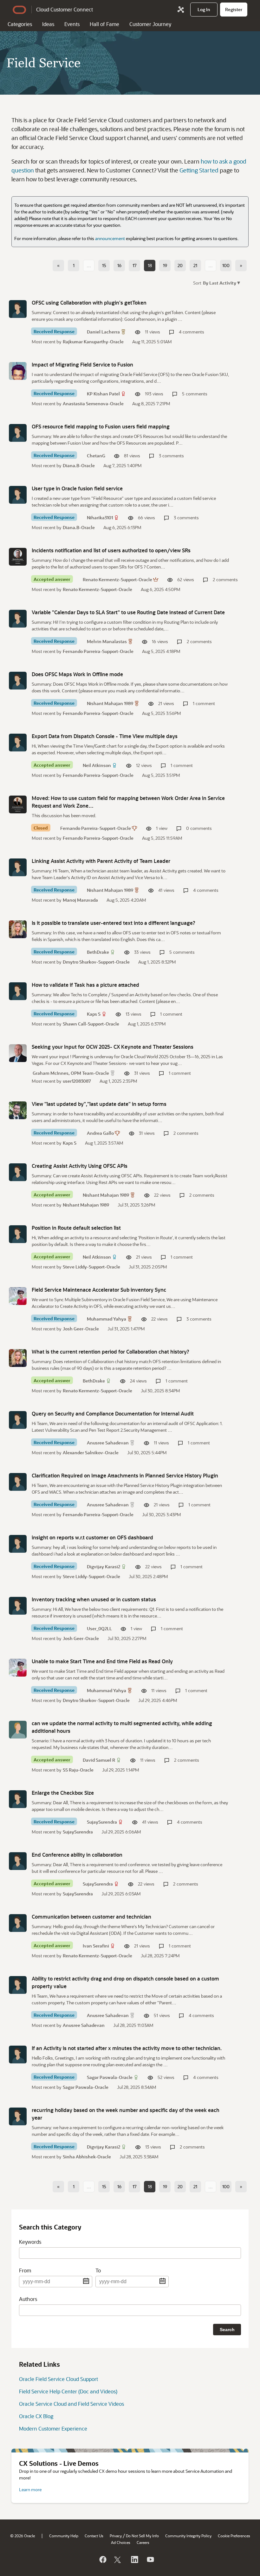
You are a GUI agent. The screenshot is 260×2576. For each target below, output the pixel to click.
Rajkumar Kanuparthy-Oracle (93, 342)
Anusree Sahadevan (108, 1443)
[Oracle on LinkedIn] (134, 2559)
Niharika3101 (100, 518)
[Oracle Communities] (181, 10)
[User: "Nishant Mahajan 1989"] (18, 681)
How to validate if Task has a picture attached (85, 985)
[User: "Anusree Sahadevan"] (18, 1420)
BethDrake (98, 952)
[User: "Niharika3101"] (18, 495)
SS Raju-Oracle (78, 1770)
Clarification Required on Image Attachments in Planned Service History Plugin (125, 1475)
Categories (20, 24)
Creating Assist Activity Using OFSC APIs (80, 1166)
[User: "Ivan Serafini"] (18, 1923)
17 (135, 265)
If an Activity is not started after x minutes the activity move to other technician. (127, 2048)
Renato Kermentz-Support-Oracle (117, 579)
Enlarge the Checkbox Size (63, 1793)
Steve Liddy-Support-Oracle (91, 1267)
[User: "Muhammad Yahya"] (18, 1296)
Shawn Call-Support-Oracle (91, 1024)
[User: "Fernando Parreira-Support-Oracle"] (18, 804)
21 (195, 265)
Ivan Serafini (96, 1946)
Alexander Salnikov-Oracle (91, 1453)
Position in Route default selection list (76, 1228)
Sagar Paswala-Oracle (110, 2077)
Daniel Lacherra (103, 332)
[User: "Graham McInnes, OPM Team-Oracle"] (18, 1053)
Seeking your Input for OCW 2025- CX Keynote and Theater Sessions (113, 1047)
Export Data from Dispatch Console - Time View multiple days (105, 736)
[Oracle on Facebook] (102, 2559)
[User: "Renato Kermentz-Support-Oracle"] (18, 557)
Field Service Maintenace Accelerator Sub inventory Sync (99, 1290)
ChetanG (96, 456)
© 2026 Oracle (23, 2536)
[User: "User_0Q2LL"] (18, 1606)
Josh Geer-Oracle (81, 1329)
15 (104, 265)
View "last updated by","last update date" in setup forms (99, 1104)
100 (226, 265)
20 (180, 265)
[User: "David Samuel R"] (18, 1730)
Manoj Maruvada (80, 900)
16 (119, 265)
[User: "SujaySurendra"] (18, 1799)
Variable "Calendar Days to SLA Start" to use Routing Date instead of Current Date (128, 612)
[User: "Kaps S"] (18, 991)
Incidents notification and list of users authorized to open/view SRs (111, 550)
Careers (143, 2542)
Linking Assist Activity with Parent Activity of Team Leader (101, 861)
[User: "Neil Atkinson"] (18, 743)
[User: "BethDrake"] (18, 929)
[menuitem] (204, 10)
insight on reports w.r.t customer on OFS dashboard (92, 1537)
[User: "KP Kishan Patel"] (18, 371)
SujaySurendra (102, 1822)
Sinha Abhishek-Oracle (87, 2157)
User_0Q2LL (99, 1628)
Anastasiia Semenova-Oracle (93, 404)
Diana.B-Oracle (79, 465)
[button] (221, 282)
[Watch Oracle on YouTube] (150, 2559)
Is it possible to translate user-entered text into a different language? (114, 923)
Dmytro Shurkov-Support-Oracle (96, 962)
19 (165, 265)
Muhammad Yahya (107, 1319)
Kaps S (94, 1014)
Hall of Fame (104, 24)
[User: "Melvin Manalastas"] (18, 619)
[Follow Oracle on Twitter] (118, 2559)
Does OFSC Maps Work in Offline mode (77, 674)
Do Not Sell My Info (142, 2536)
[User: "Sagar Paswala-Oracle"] (18, 2055)
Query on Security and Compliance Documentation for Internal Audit (113, 1413)
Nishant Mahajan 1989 (110, 703)
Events (72, 24)
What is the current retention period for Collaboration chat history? (110, 1352)
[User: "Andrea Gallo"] (18, 1110)
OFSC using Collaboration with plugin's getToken (89, 303)
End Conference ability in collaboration (77, 1855)
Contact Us (94, 2536)
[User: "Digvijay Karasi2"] (18, 1544)
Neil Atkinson (97, 765)
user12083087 (77, 1081)
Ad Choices (121, 2542)
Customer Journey (150, 24)
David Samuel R (99, 1760)
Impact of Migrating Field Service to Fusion (82, 364)
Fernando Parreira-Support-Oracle (98, 651)
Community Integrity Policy (188, 2536)
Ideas (48, 24)
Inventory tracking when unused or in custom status (94, 1599)
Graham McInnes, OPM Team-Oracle (71, 1073)
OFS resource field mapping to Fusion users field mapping (101, 426)
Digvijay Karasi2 (104, 1567)
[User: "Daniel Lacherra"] (18, 309)
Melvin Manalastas (107, 641)
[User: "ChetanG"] (18, 433)
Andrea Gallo (100, 1133)
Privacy (116, 2536)
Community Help (64, 2536)
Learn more (30, 2489)
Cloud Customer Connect (65, 9)
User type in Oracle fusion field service (77, 488)
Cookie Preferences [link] (234, 2536)
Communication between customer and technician (91, 1917)
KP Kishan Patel (103, 394)
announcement (110, 238)
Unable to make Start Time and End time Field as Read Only (102, 1661)
